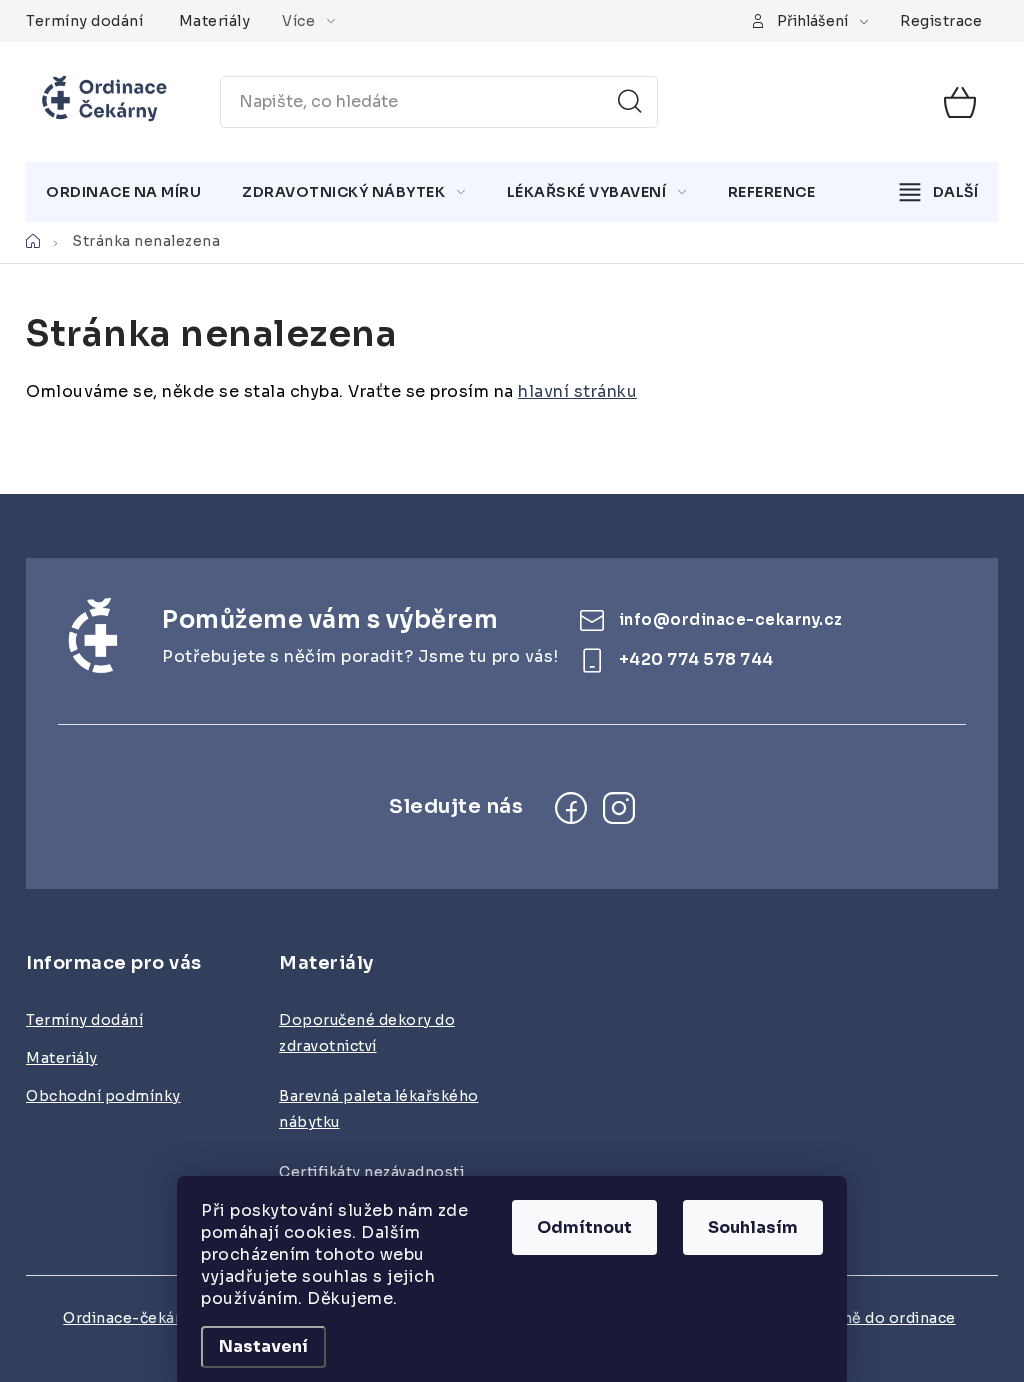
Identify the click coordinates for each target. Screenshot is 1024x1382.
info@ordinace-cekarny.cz (731, 619)
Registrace (941, 21)
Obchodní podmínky (103, 1096)
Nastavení (263, 1346)
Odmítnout (584, 1227)
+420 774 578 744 (696, 659)
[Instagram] (619, 808)
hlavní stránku (577, 391)
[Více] (939, 192)
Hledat (630, 102)
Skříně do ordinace (884, 1318)
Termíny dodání (84, 21)
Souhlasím (753, 1227)
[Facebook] (571, 808)
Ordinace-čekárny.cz (140, 1318)
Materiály (215, 21)
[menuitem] (123, 192)
